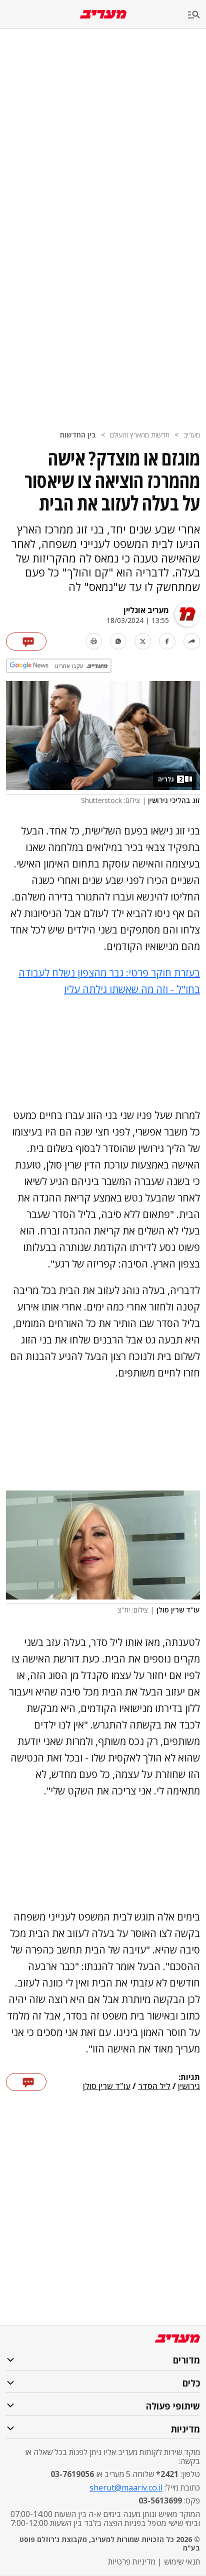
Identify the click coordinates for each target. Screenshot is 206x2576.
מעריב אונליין (146, 610)
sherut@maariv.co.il (126, 2487)
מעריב (192, 435)
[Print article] (94, 641)
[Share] (192, 641)
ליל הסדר (154, 2086)
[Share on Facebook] (167, 641)
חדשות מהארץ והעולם (140, 435)
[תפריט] (197, 15)
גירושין (189, 2086)
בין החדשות (78, 435)
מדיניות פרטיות (132, 2561)
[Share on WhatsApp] (118, 641)
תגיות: (189, 2077)
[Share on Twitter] (143, 641)
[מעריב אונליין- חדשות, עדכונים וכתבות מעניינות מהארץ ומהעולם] (103, 14)
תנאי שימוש (182, 2561)
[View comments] (26, 641)
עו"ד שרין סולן (107, 2086)
